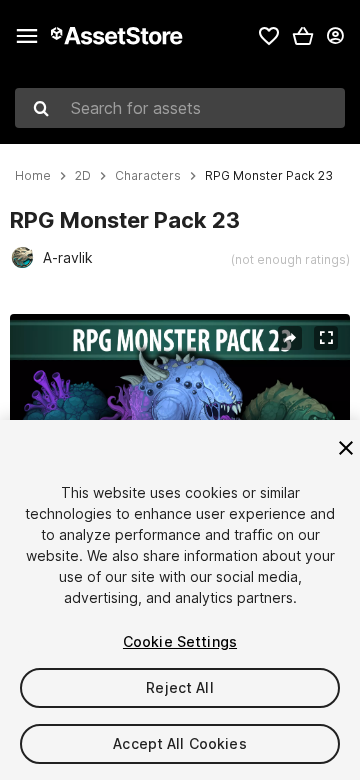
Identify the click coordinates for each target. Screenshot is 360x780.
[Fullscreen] (326, 338)
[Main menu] (27, 36)
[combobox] (180, 108)
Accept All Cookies (180, 743)
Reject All (179, 687)
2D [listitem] (83, 176)
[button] (303, 36)
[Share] (290, 338)
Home (33, 176)
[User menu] (335, 36)
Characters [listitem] (148, 176)
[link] (269, 36)
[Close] (346, 448)
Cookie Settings (180, 641)
